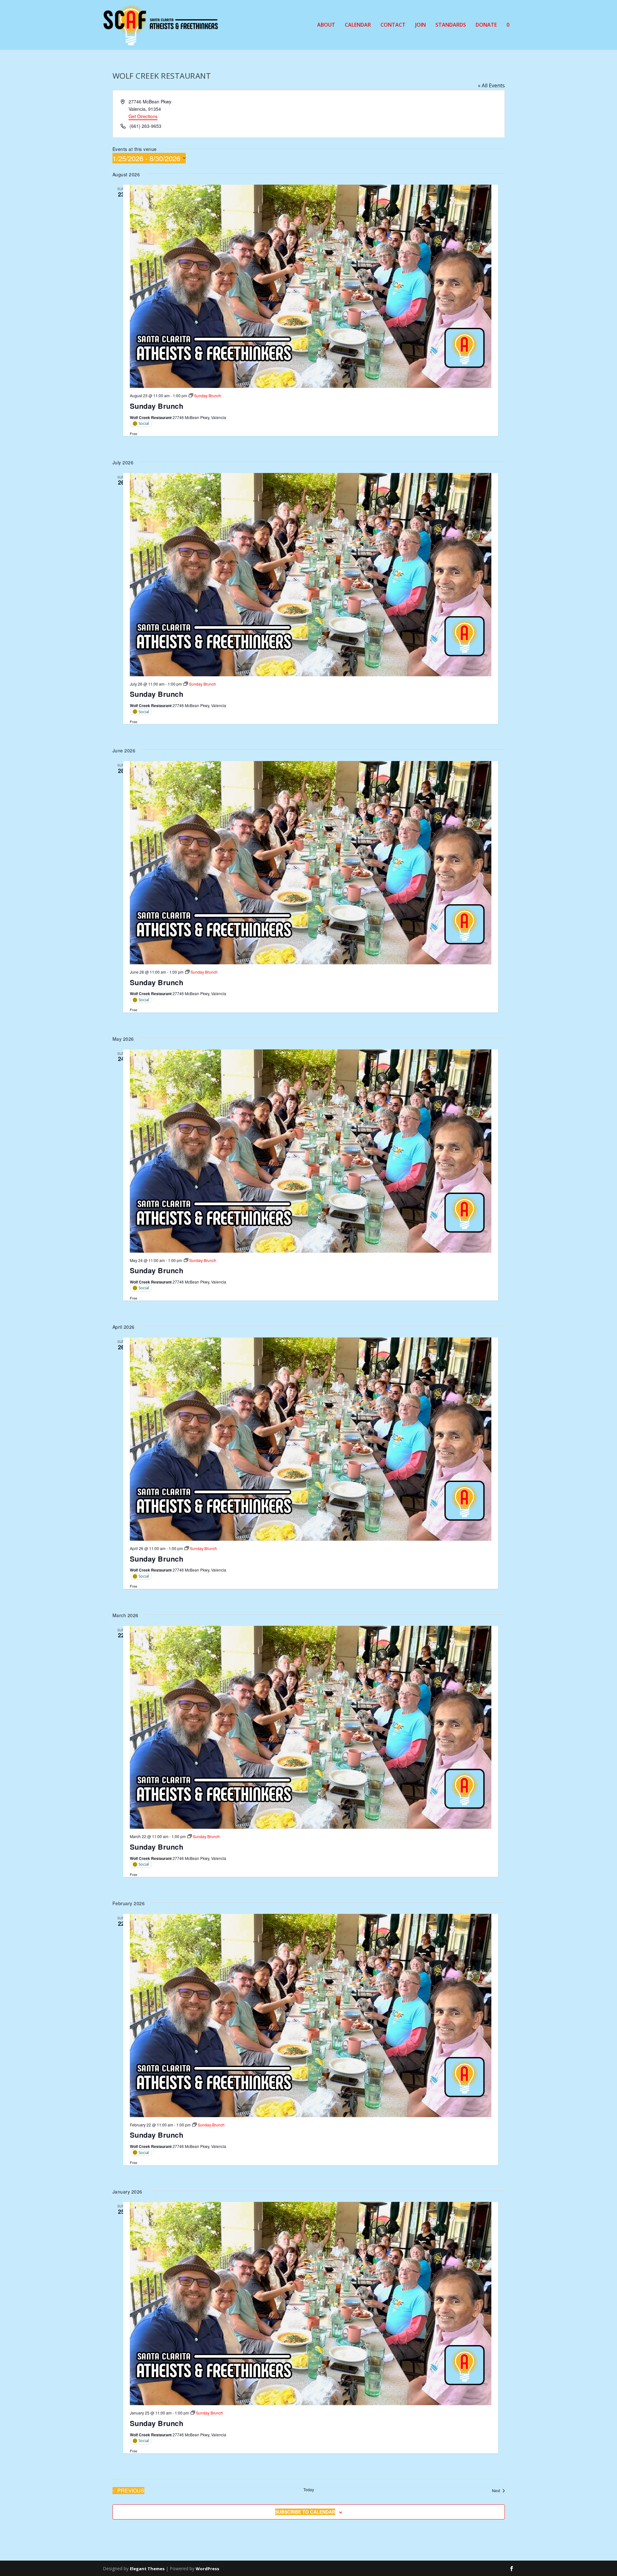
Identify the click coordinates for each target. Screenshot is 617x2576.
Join (420, 25)
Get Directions (143, 116)
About (326, 25)
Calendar (358, 25)
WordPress (207, 2569)
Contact (393, 25)
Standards (451, 25)
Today (309, 2490)
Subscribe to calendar (305, 2512)
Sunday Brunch (157, 406)
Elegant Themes (147, 2569)
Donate (486, 25)
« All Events (491, 85)
